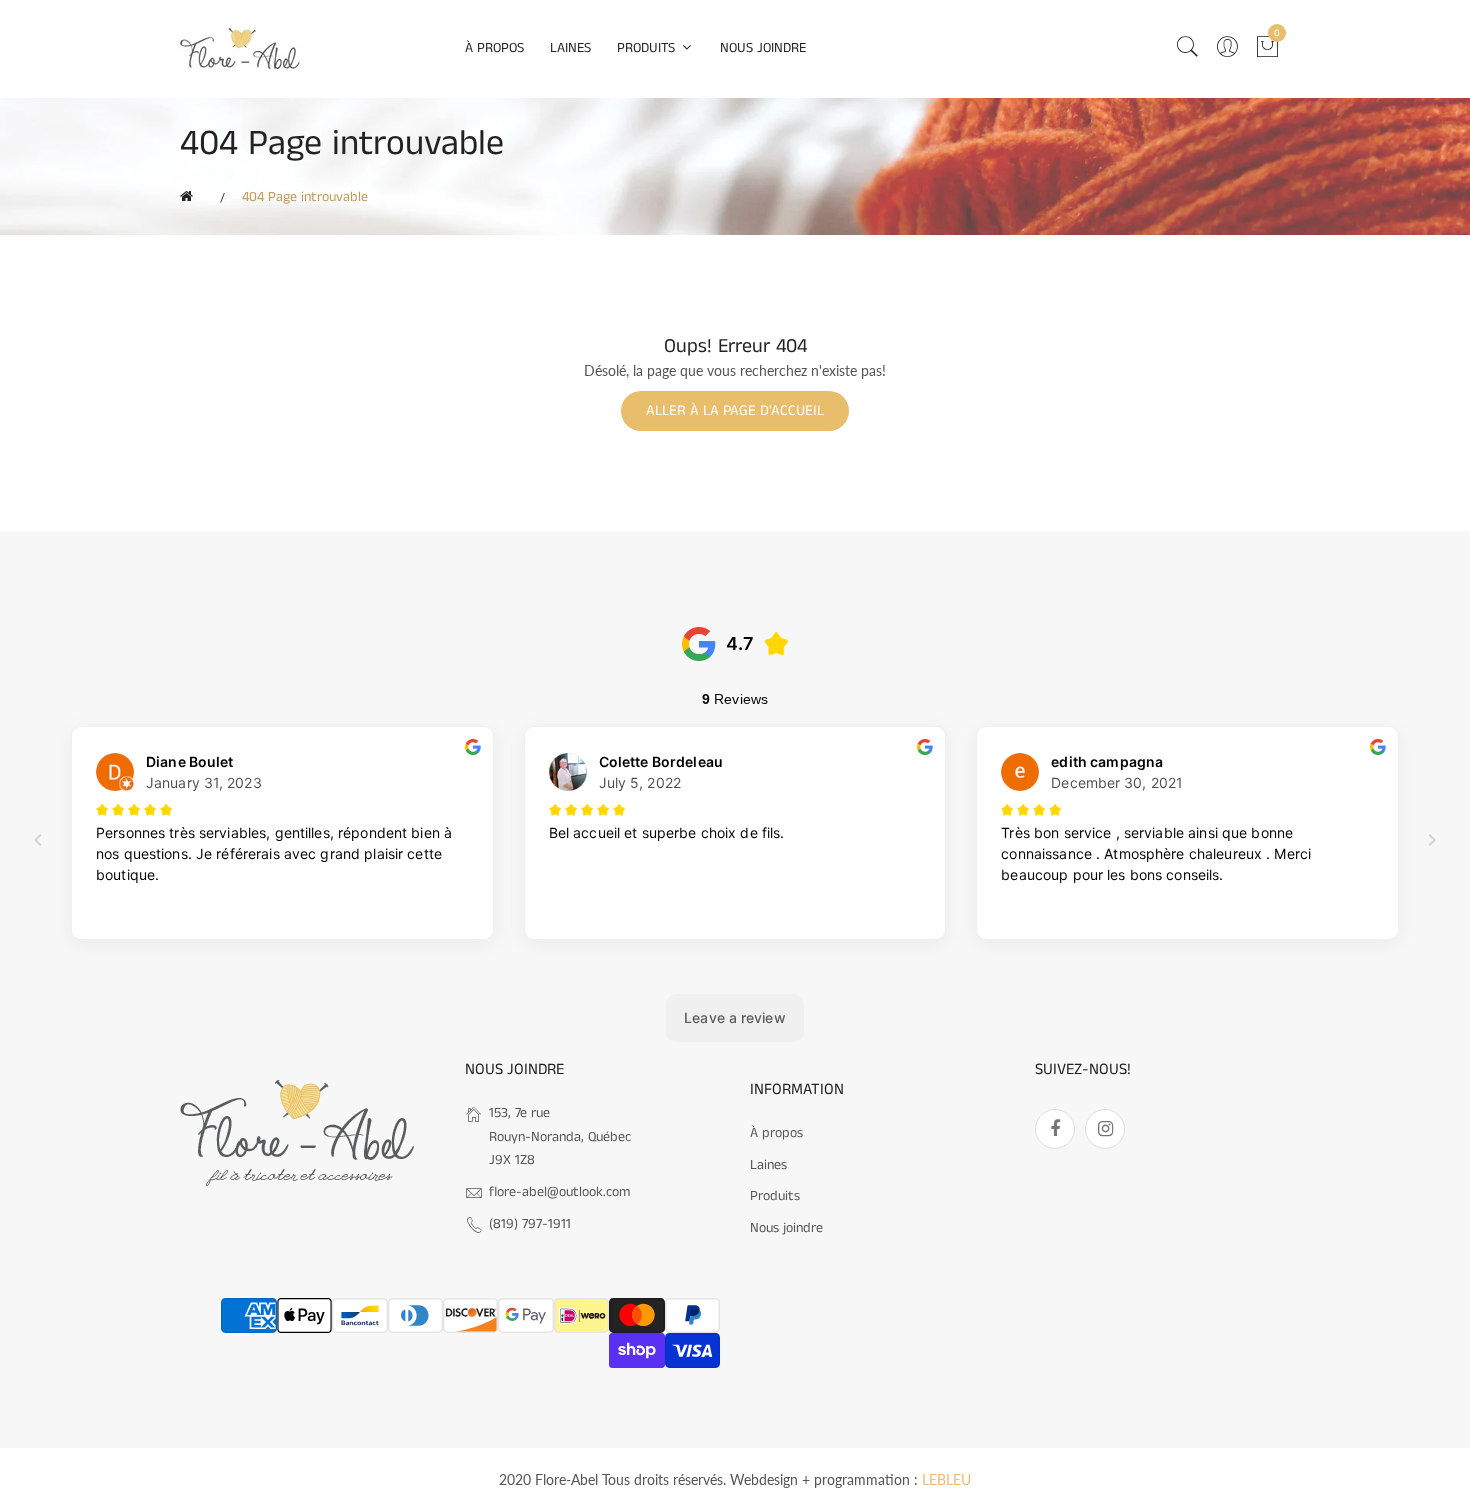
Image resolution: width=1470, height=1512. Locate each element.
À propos (494, 48)
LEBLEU (946, 1479)
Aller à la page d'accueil (735, 410)
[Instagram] (1105, 1129)
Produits (648, 48)
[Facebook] (1055, 1129)
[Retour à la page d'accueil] (190, 196)
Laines (570, 48)
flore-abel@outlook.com (559, 1192)
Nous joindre (763, 48)
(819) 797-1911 (530, 1224)
